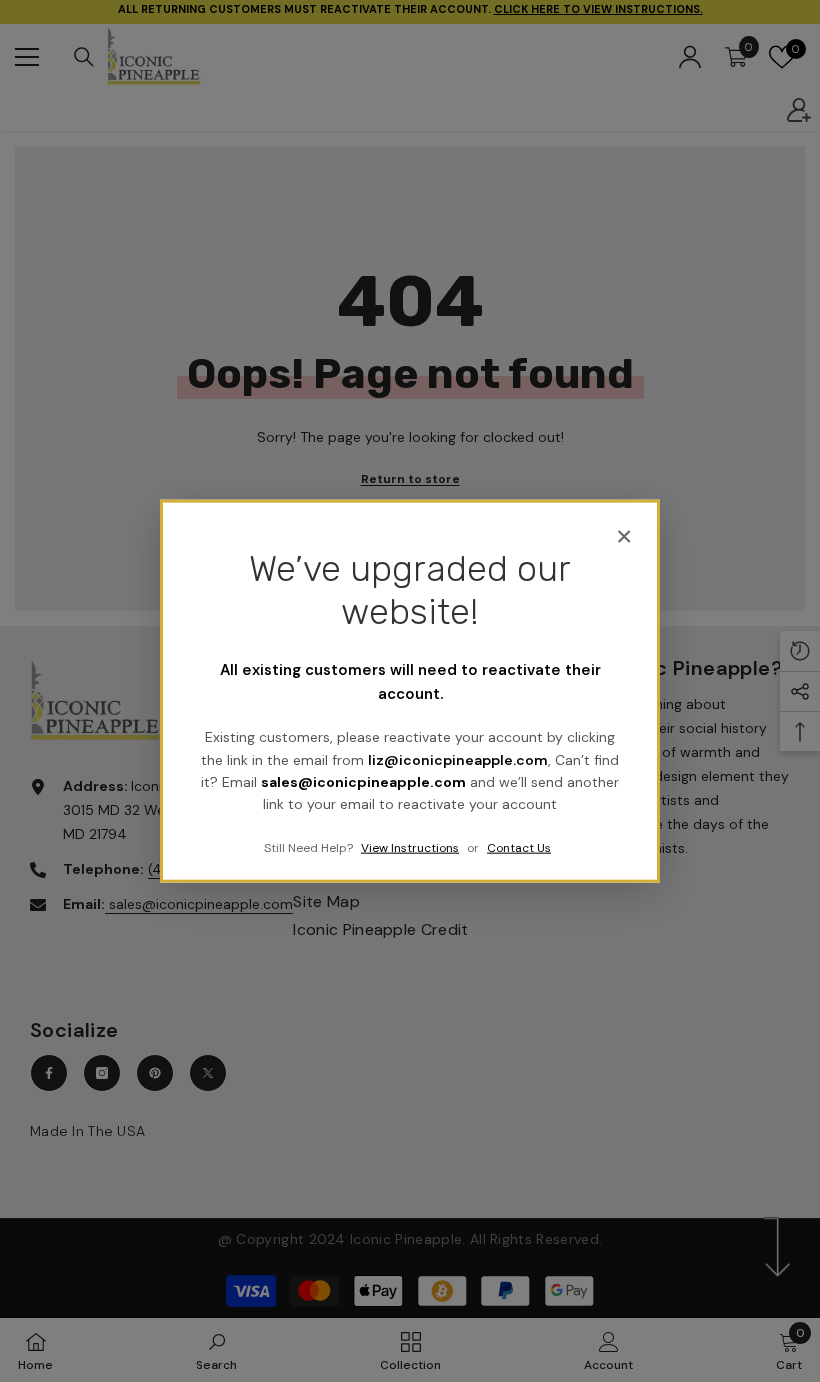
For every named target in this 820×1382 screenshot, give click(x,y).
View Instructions (410, 847)
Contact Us (519, 847)
